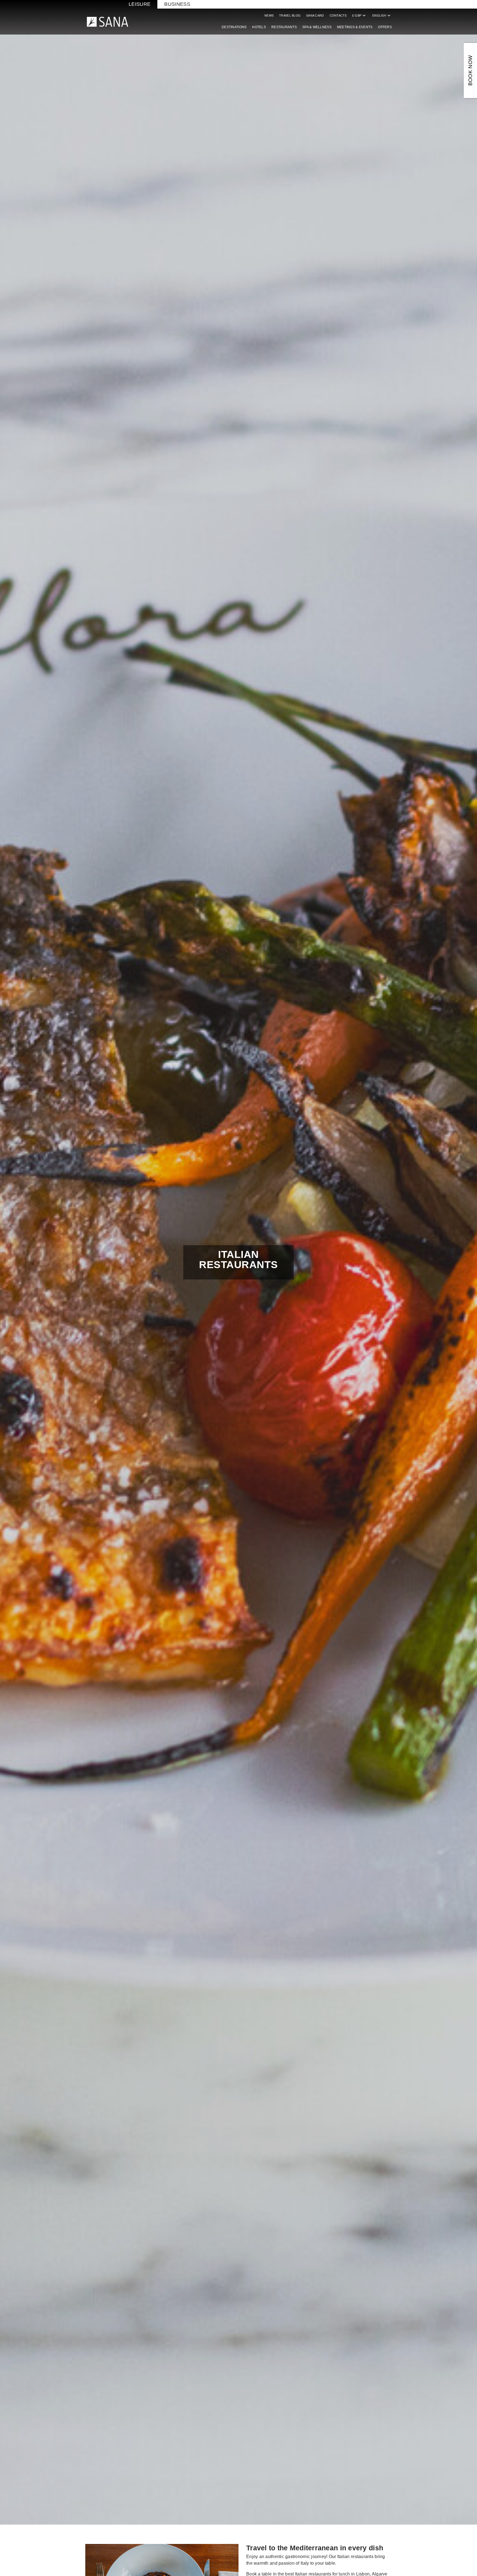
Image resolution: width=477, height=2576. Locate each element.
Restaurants (284, 27)
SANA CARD (315, 15)
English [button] (382, 15)
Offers (385, 27)
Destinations (234, 27)
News (269, 15)
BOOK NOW (470, 71)
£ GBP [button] (360, 15)
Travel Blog (290, 15)
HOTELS (259, 27)
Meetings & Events (355, 27)
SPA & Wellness (317, 27)
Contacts (338, 15)
